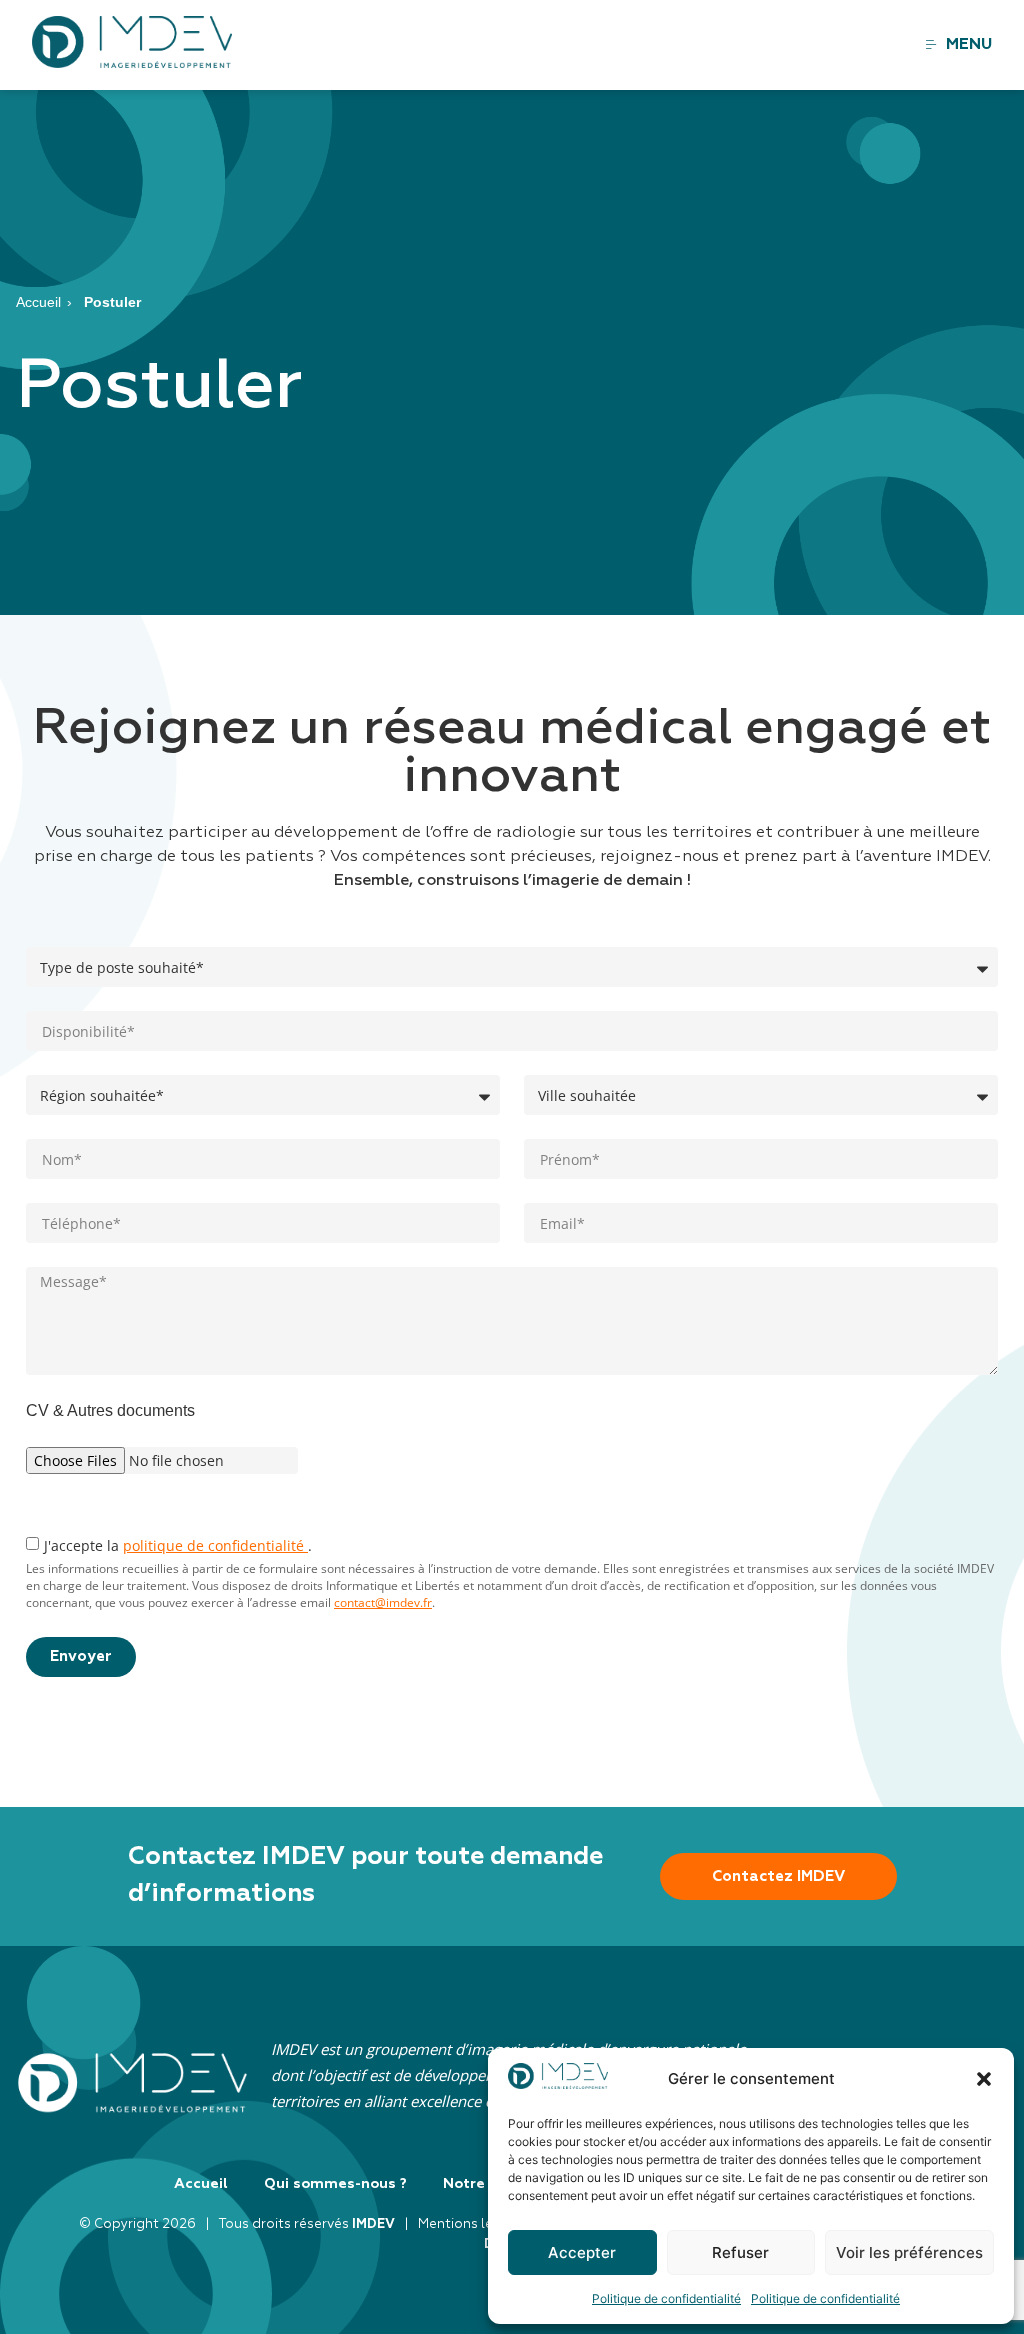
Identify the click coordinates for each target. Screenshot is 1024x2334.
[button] (984, 2079)
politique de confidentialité (215, 1545)
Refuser (740, 2252)
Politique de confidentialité (666, 2298)
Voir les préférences (909, 2252)
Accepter (582, 2252)
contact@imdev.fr (383, 1602)
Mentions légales (473, 2224)
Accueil (38, 302)
